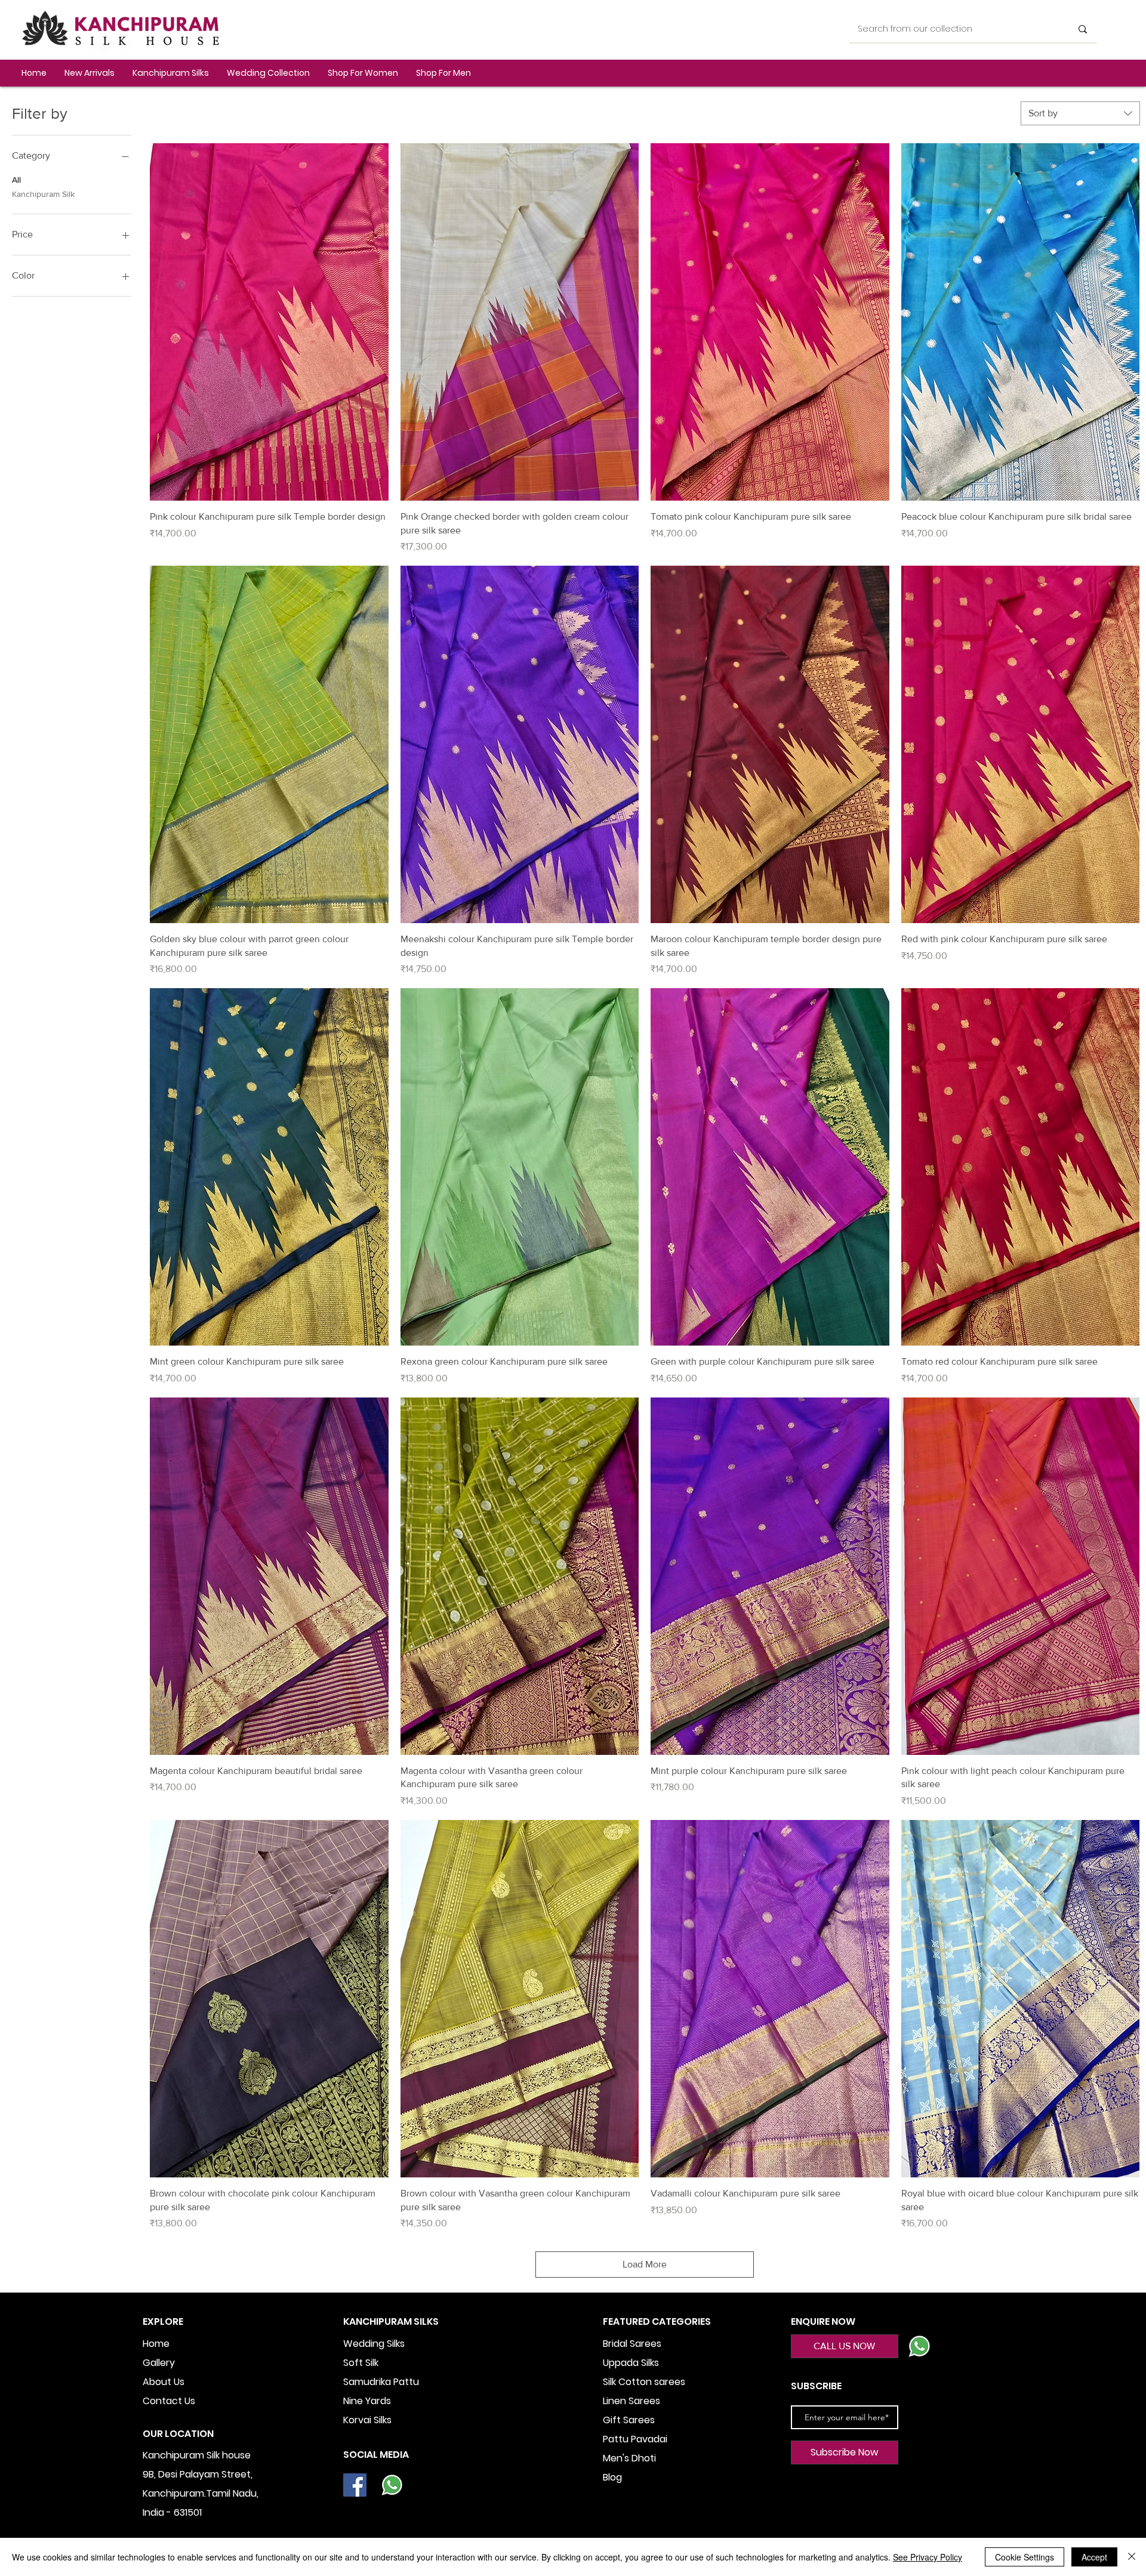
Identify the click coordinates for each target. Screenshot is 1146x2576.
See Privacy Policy (928, 2557)
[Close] (1132, 2557)
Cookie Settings (1025, 2557)
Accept (1094, 2557)
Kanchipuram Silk (43, 194)
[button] (171, 73)
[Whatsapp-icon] (392, 2485)
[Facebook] (355, 2485)
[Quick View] (269, 322)
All (16, 180)
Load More (645, 2264)
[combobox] (1080, 113)
